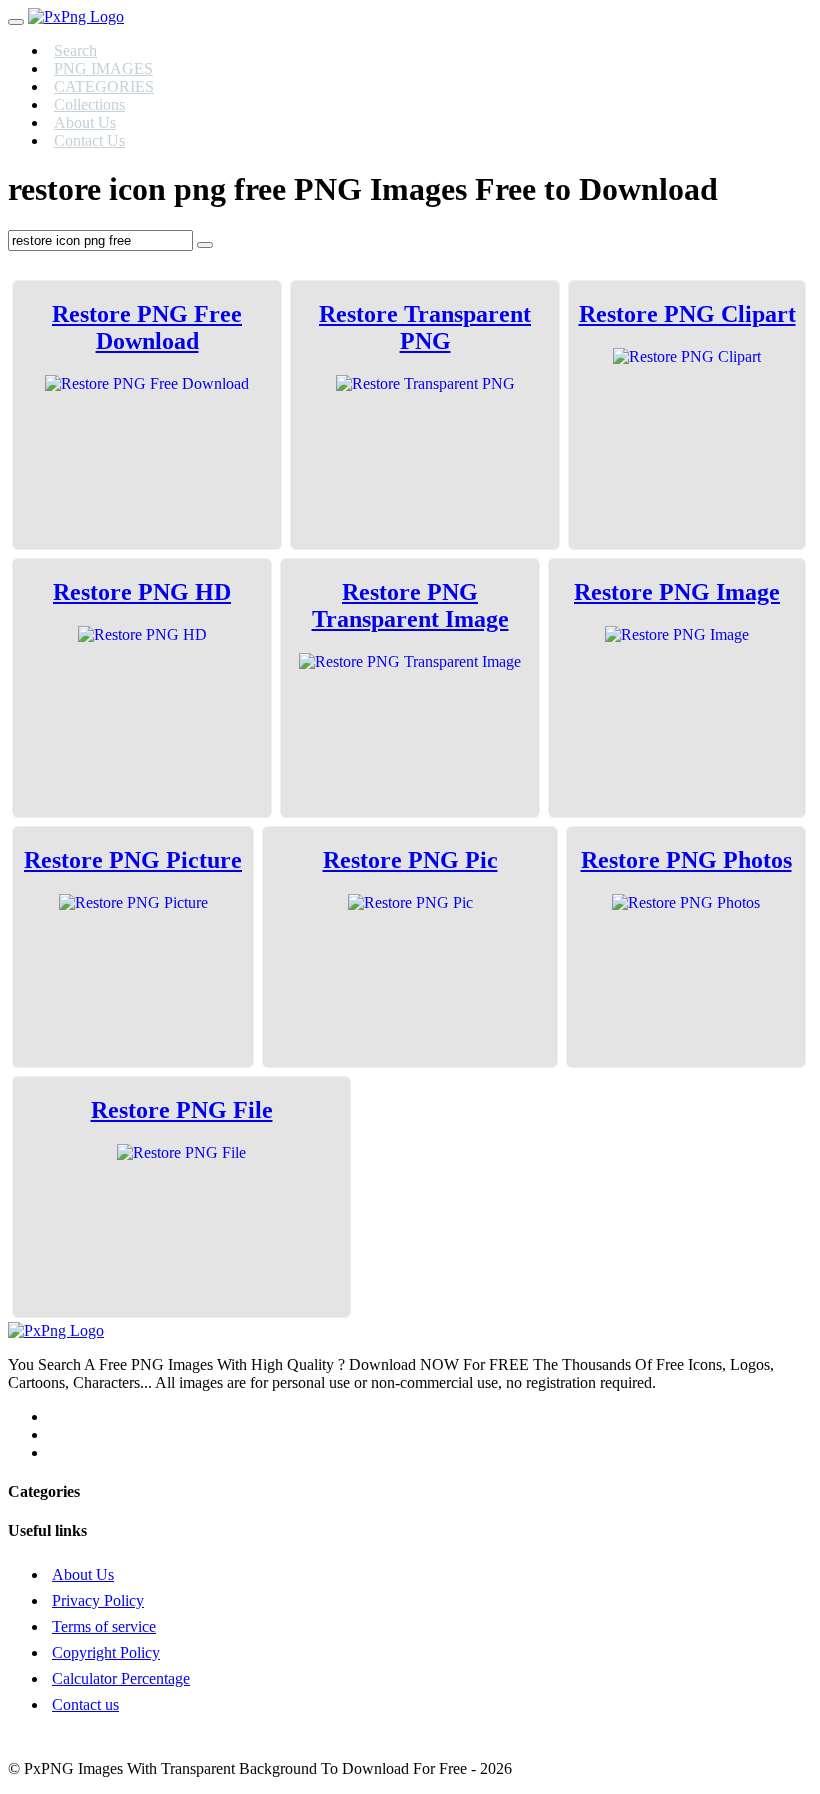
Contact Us (89, 140)
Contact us (85, 1704)
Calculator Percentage (121, 1678)
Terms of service (104, 1626)
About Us (83, 1574)
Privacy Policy (98, 1600)
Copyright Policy (106, 1652)
